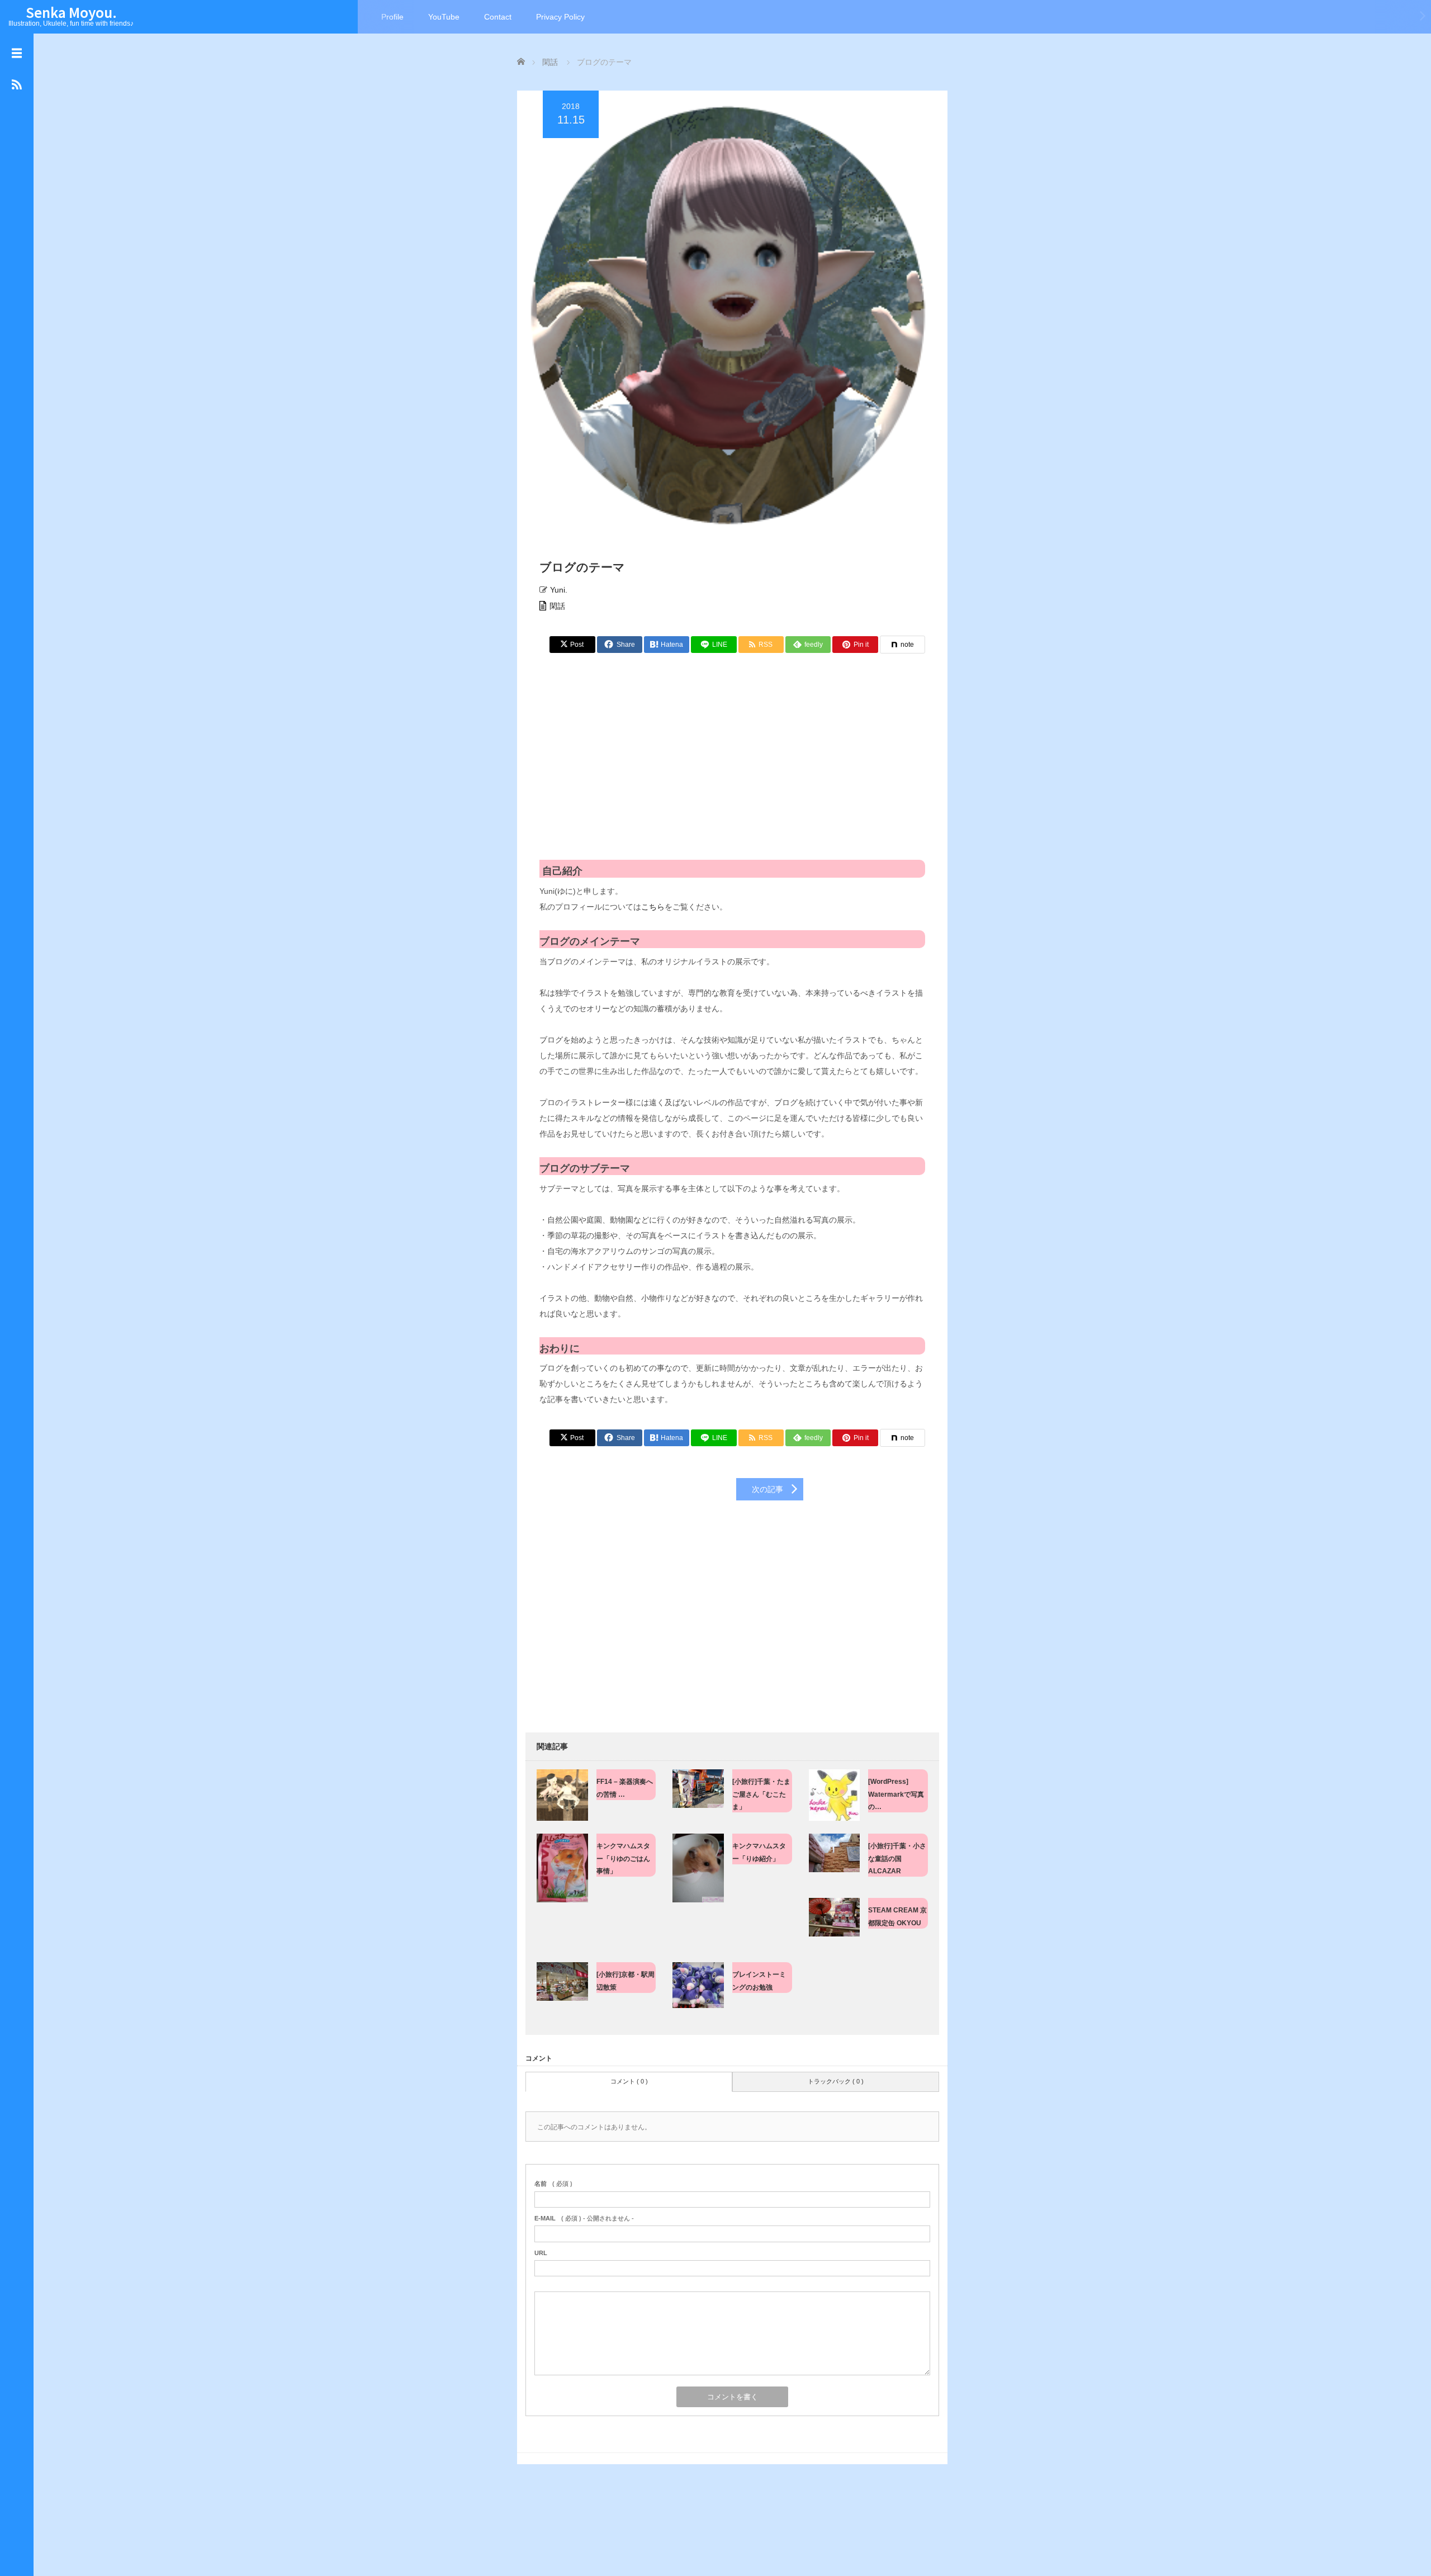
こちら (653, 907)
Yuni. (559, 590)
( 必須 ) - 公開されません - (584, 2218)
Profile (392, 17)
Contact (498, 17)
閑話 (557, 606)
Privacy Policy (560, 17)
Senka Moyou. (71, 12)
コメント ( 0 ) (629, 2081)
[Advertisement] (732, 765)
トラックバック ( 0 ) (836, 2081)
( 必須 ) (553, 2184)
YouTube (444, 17)
